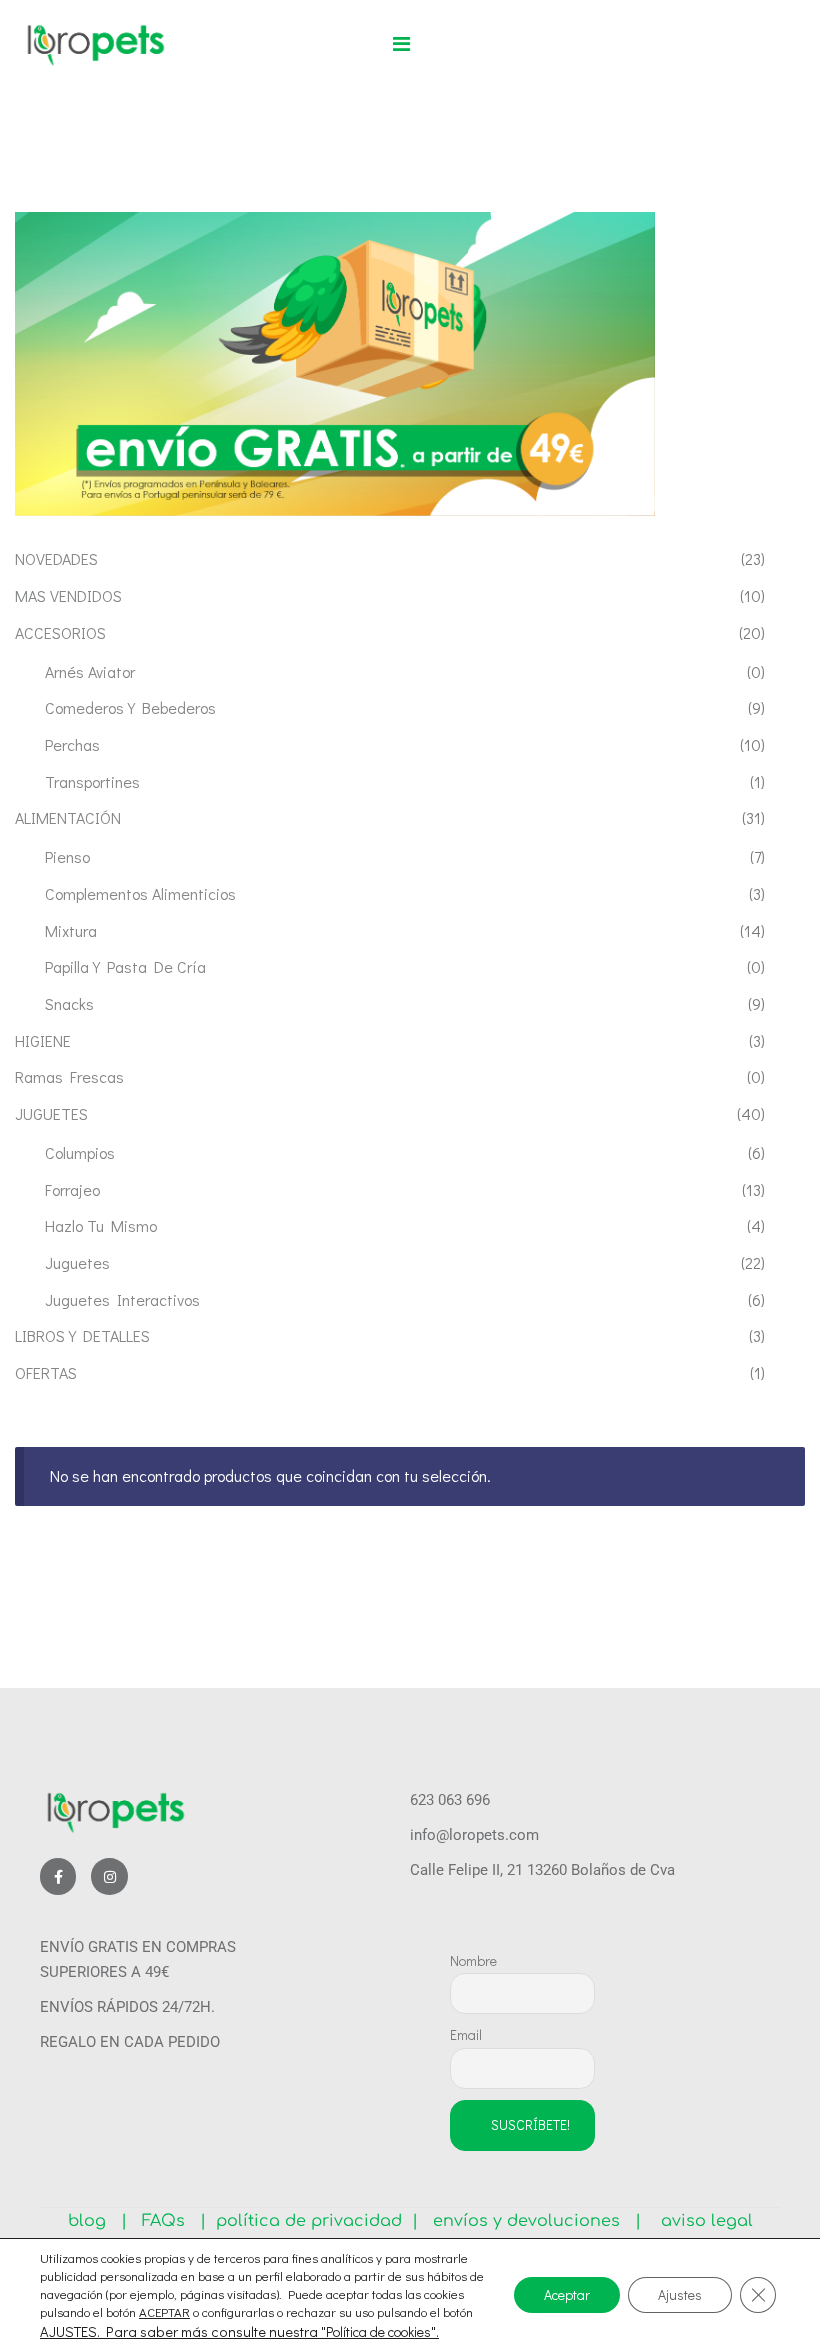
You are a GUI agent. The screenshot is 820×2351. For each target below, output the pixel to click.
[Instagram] (109, 1876)
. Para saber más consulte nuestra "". (268, 2332)
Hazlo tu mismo (101, 1225)
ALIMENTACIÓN (68, 817)
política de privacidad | (312, 2221)
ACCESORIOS (60, 632)
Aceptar (567, 2294)
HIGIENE (43, 1040)
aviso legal (699, 2221)
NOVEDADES (56, 558)
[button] (401, 44)
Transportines (92, 781)
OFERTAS (46, 1372)
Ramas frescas (69, 1076)
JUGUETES (51, 1113)
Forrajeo (72, 1189)
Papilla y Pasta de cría (125, 966)
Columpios (80, 1152)
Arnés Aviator (90, 671)
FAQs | (174, 2221)
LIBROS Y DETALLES (82, 1335)
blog (94, 2221)
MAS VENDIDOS (68, 595)
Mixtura (71, 930)
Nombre (473, 1960)
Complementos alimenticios (140, 893)
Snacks (69, 1003)
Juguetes (77, 1262)
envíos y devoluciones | (532, 2221)
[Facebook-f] (58, 1876)
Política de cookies (378, 2331)
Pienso (67, 856)
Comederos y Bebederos (130, 707)
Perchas (72, 744)
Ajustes (680, 2294)
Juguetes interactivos (122, 1299)
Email (466, 2034)
